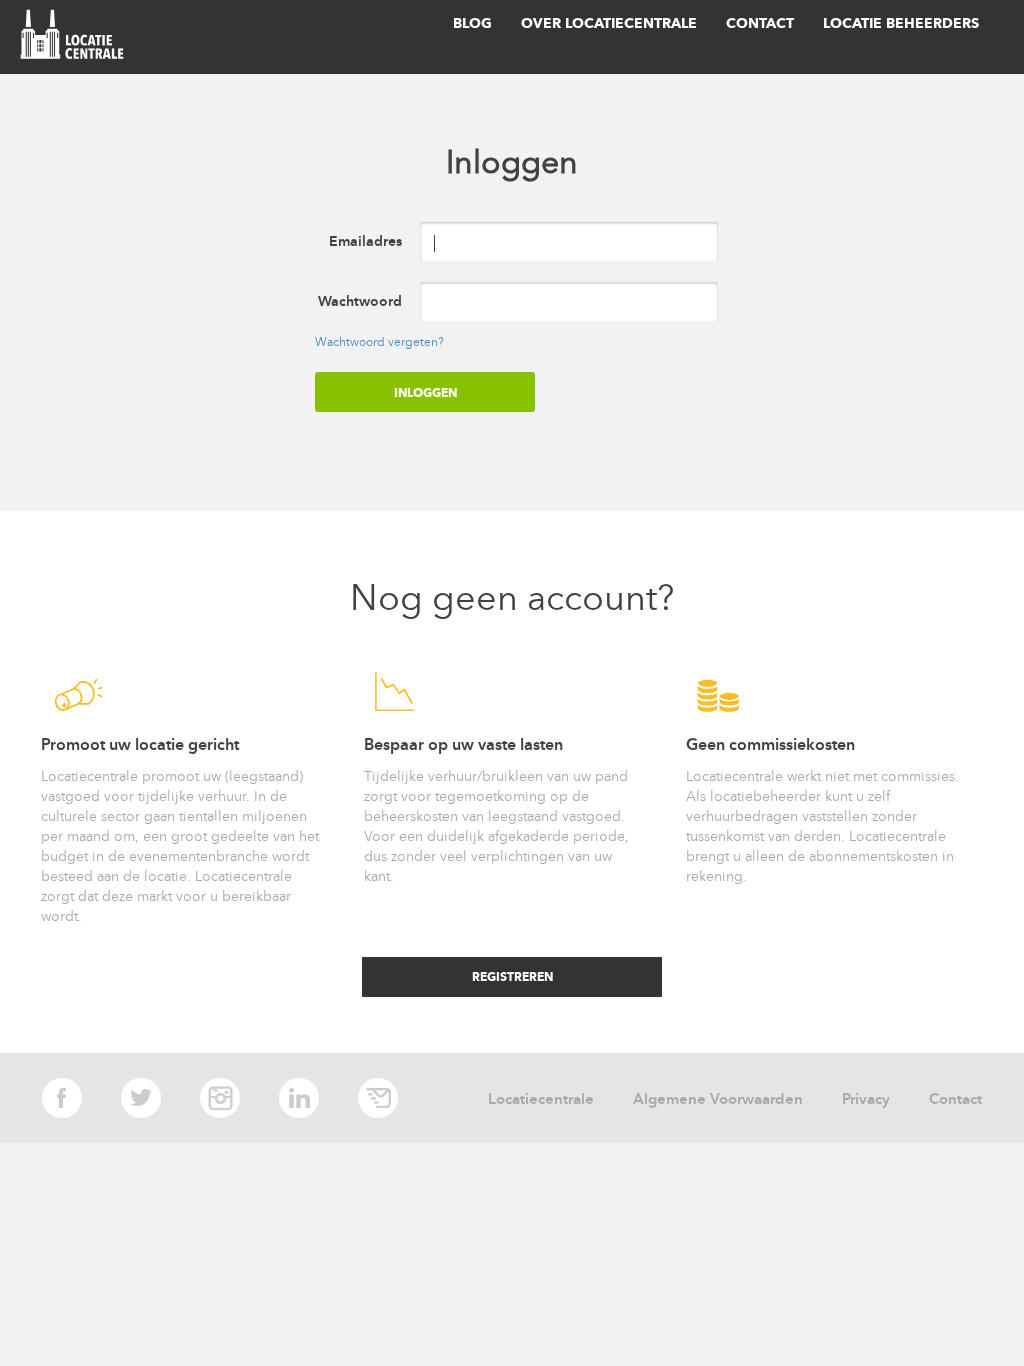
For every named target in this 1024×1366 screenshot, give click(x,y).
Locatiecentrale (541, 1099)
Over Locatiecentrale (609, 23)
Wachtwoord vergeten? (379, 342)
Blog (472, 23)
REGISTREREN (512, 976)
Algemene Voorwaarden (718, 1099)
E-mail (378, 1098)
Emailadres (365, 241)
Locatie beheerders (901, 23)
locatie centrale (76, 37)
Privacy (866, 1099)
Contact (760, 23)
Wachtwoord (360, 301)
